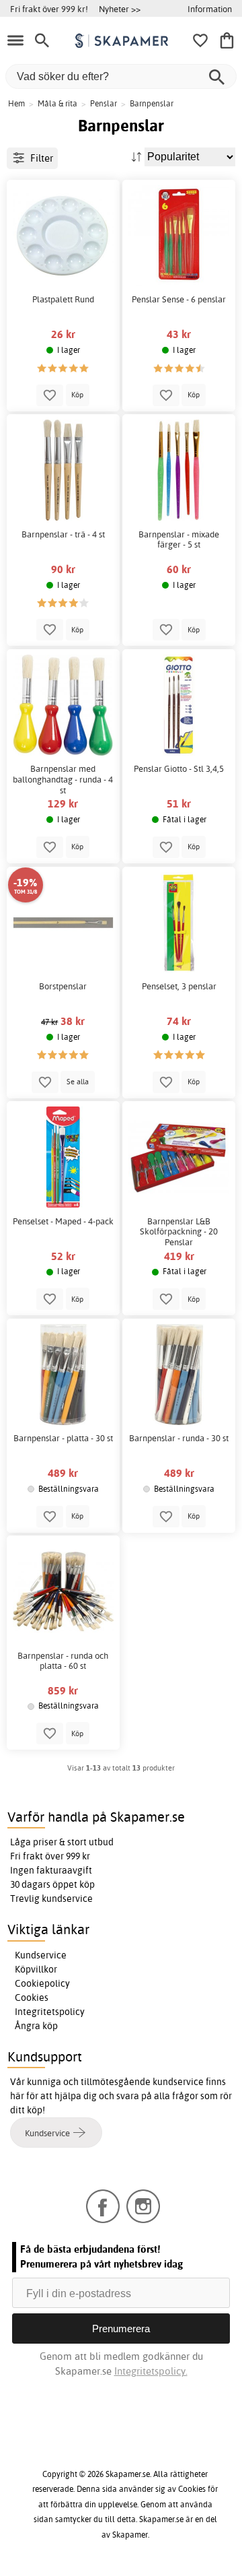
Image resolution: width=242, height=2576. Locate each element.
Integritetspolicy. (151, 2371)
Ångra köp (36, 2026)
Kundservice (41, 1955)
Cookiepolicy (42, 1983)
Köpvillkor (36, 1969)
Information (210, 9)
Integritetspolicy (50, 2012)
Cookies (32, 1997)
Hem (16, 103)
